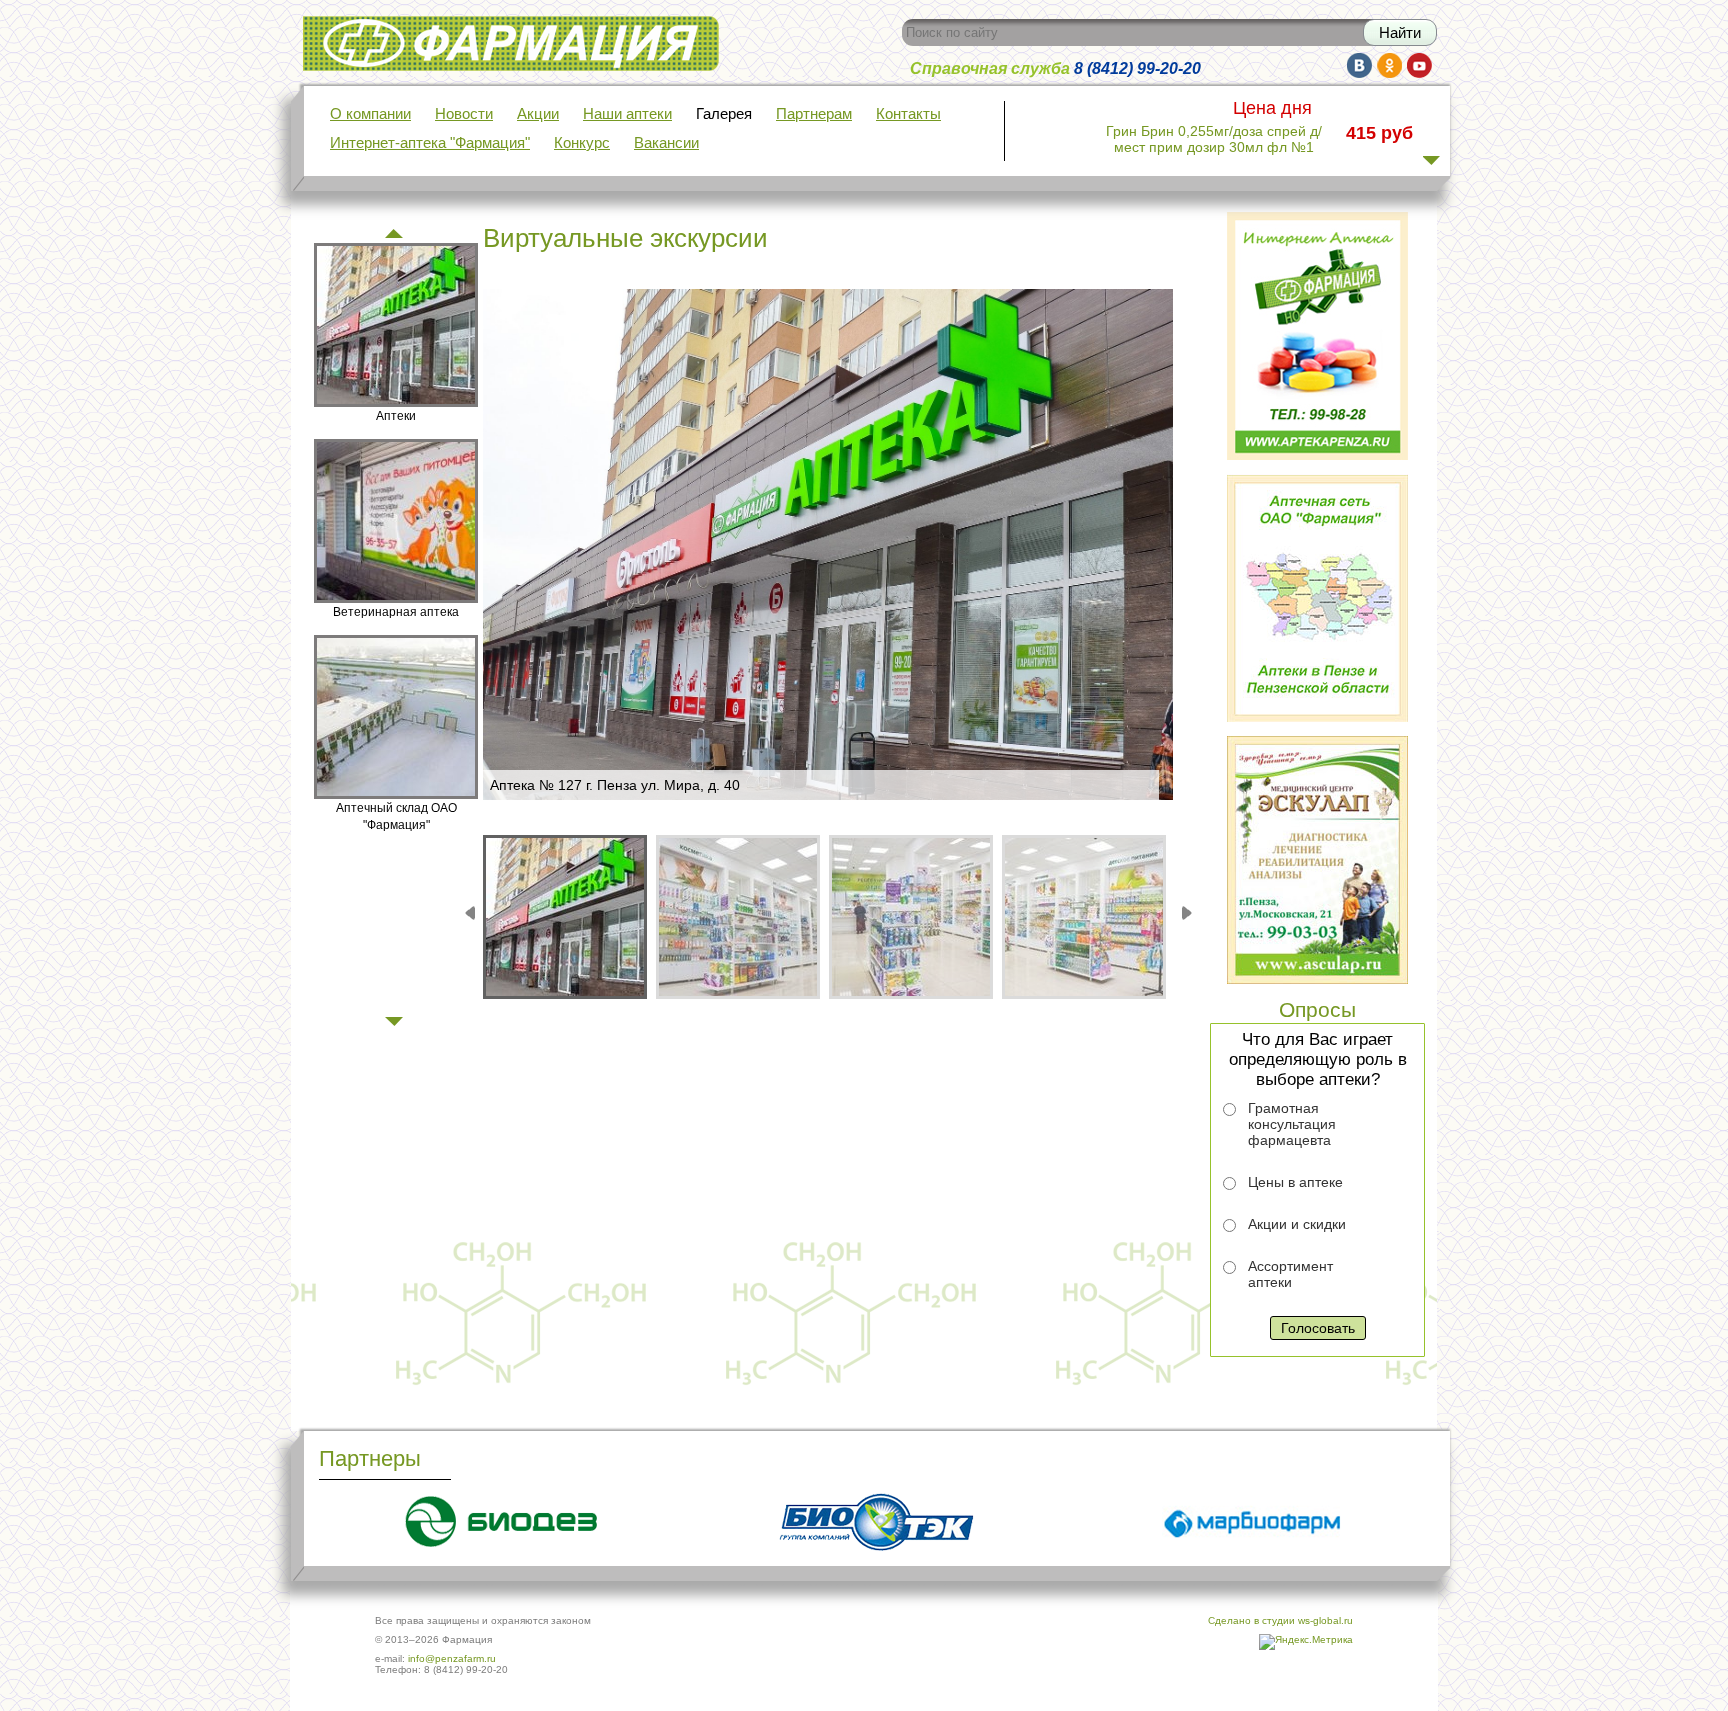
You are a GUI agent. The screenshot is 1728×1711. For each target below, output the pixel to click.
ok (1389, 65)
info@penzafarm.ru (452, 1658)
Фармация (338, 29)
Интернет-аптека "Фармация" (430, 143)
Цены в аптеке (1295, 1182)
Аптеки (396, 416)
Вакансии (666, 143)
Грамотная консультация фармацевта (1292, 1124)
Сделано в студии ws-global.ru (1280, 1620)
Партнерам (814, 114)
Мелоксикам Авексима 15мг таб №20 (1214, 140)
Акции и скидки (1297, 1224)
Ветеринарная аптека (396, 612)
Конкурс (582, 143)
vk (1359, 65)
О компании (370, 114)
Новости (464, 114)
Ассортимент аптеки (1290, 1274)
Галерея (724, 114)
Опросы (1317, 1009)
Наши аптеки (627, 114)
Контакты (908, 114)
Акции (538, 114)
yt (1419, 65)
